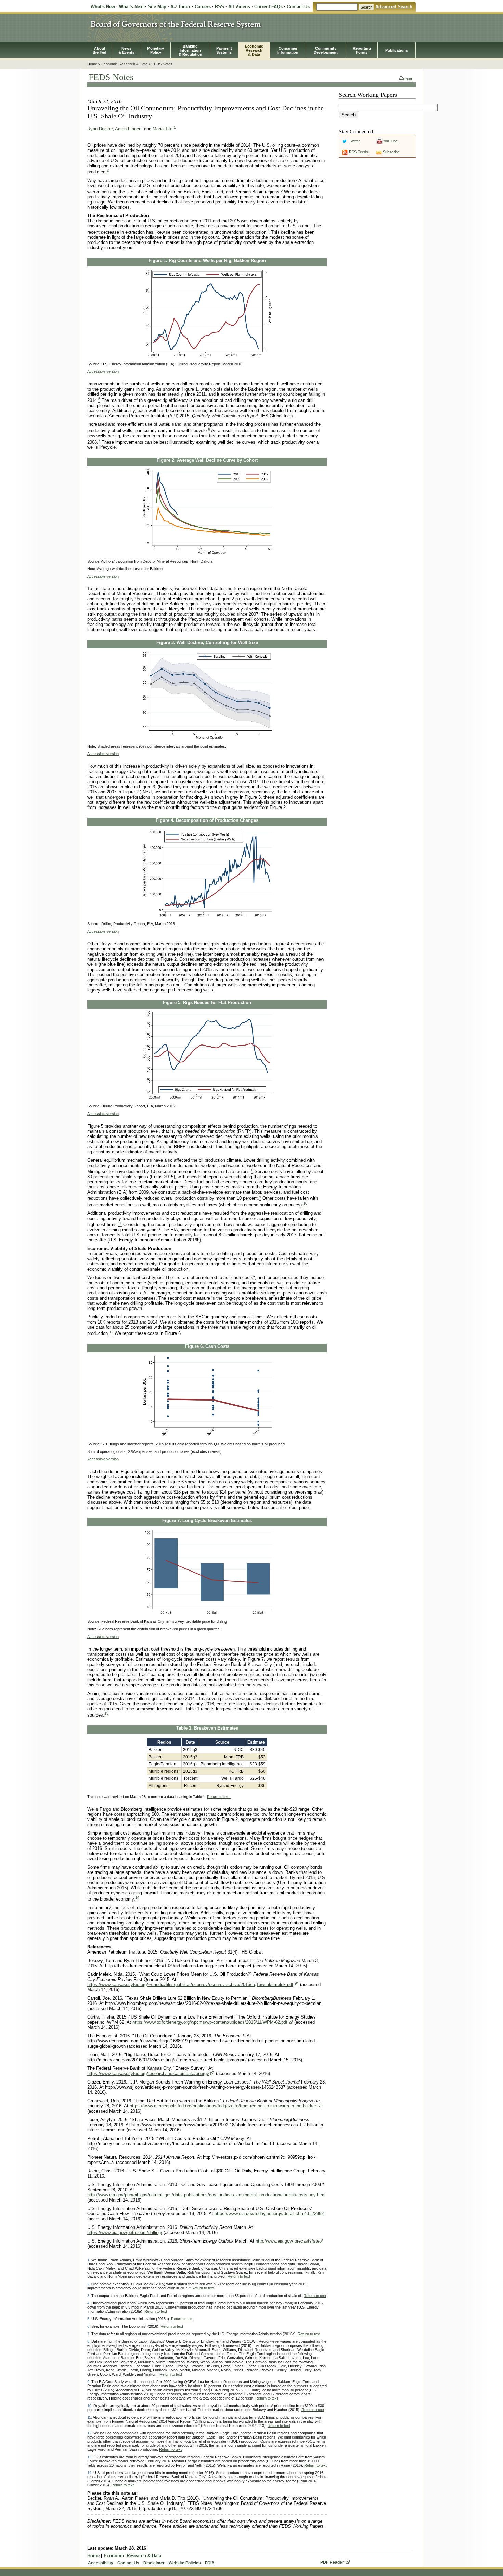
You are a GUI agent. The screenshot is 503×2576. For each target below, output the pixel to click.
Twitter (354, 141)
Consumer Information (288, 50)
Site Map (157, 7)
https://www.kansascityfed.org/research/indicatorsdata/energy (148, 2073)
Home (92, 64)
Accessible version (103, 371)
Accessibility (101, 2563)
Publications (397, 50)
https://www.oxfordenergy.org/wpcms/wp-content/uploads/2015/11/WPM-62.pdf (210, 2022)
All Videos (239, 7)
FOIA (210, 2563)
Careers (203, 7)
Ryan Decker (100, 129)
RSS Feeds (359, 152)
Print (408, 79)
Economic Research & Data (124, 64)
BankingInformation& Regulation (190, 50)
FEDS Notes (162, 64)
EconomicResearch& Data (254, 50)
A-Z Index (180, 7)
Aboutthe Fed (100, 50)
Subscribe (391, 152)
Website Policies (185, 2563)
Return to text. (219, 1797)
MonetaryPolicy (156, 50)
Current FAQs (268, 7)
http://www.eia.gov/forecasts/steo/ (289, 2241)
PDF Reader (332, 2562)
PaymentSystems (224, 50)
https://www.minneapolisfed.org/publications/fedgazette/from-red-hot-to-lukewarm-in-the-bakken (223, 2106)
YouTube (390, 141)
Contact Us (298, 7)
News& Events (126, 50)
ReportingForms (362, 50)
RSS (220, 7)
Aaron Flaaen (128, 129)
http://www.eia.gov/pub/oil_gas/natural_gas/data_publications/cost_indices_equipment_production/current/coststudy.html (206, 2195)
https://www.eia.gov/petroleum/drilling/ (125, 2232)
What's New (103, 7)
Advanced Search (394, 7)
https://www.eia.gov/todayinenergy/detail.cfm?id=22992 (269, 2214)
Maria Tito (163, 129)
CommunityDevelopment (326, 50)
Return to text (239, 2276)
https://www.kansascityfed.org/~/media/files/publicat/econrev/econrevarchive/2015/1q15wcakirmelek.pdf (190, 1984)
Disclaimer (154, 2563)
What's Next (131, 7)
